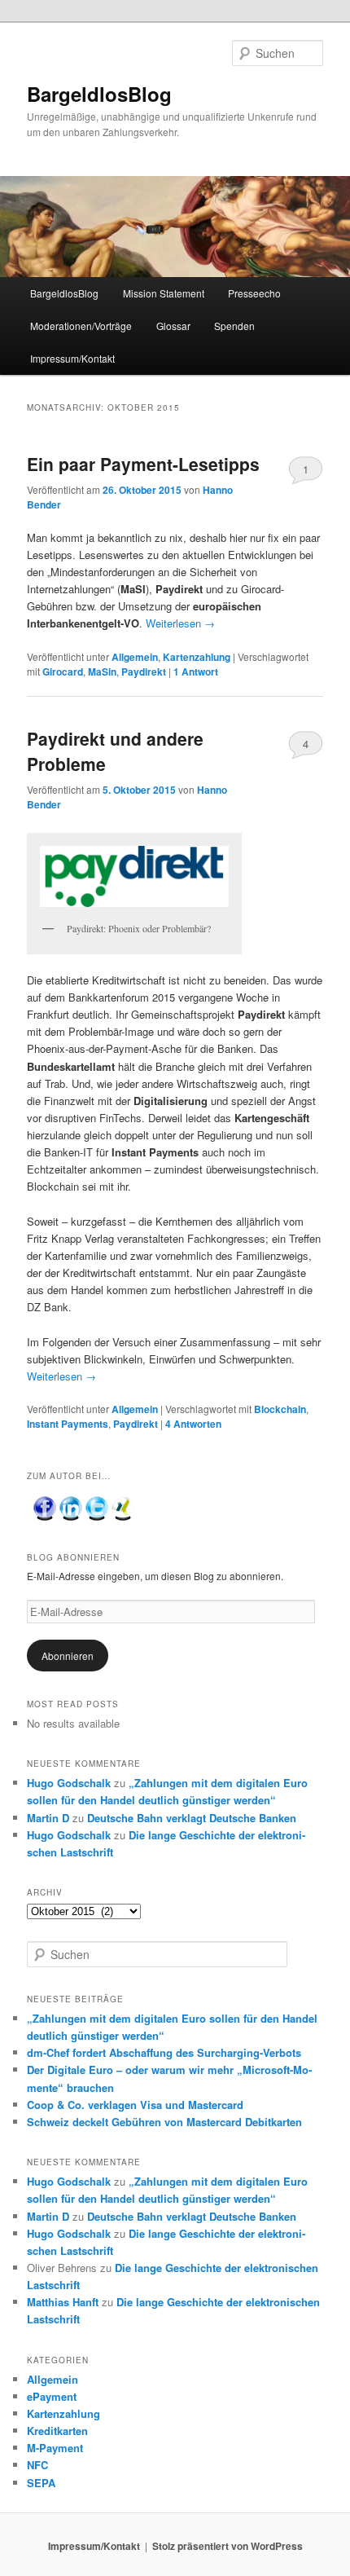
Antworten (193, 1424)
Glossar (173, 326)
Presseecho (254, 293)
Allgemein (135, 657)
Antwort (196, 672)
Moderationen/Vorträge (81, 326)
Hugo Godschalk (69, 1783)
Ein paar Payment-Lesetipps (143, 464)
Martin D (48, 1818)
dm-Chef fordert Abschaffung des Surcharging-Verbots (164, 2052)
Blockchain (280, 1409)
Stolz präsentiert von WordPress (227, 2546)
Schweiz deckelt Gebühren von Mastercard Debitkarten (164, 2122)
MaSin (102, 672)
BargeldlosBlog (99, 94)
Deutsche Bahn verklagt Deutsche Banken (192, 1818)
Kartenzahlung (197, 657)
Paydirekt (144, 672)
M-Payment (55, 2448)
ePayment (52, 2396)
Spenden (234, 326)
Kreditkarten (57, 2431)
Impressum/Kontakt (72, 358)
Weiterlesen (180, 623)
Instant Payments (68, 1424)
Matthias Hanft (63, 2302)
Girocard (63, 672)
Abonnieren (68, 1656)
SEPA (41, 2483)
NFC (37, 2465)
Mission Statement (164, 293)
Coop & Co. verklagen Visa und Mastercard (135, 2105)
